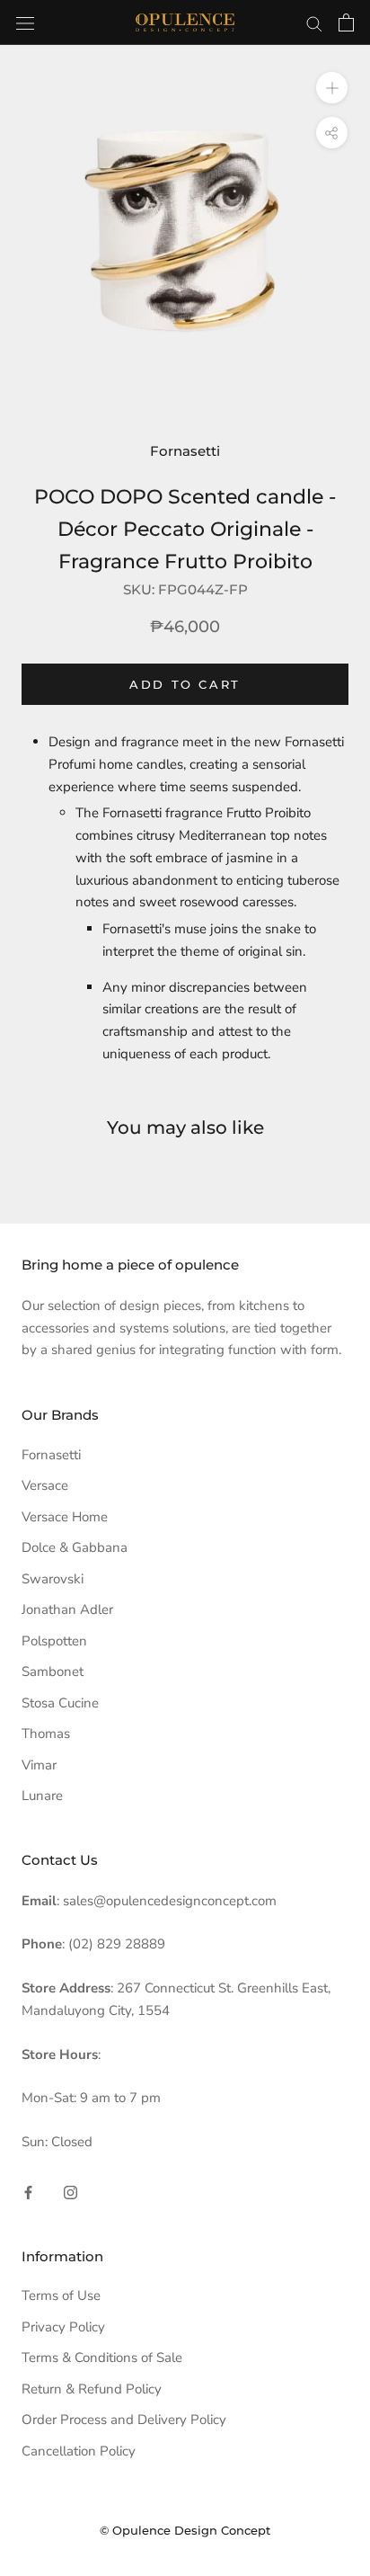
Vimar (39, 1765)
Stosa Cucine (60, 1703)
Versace (45, 1485)
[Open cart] (346, 22)
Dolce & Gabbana (75, 1547)
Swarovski (53, 1579)
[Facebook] (28, 2192)
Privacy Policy (63, 2327)
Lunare (42, 1796)
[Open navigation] (25, 22)
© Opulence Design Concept (185, 2530)
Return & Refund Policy (92, 2389)
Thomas (46, 1734)
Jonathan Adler (67, 1609)
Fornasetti (185, 451)
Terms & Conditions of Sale (102, 2358)
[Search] (314, 23)
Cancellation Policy (79, 2451)
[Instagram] (70, 2192)
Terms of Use (61, 2295)
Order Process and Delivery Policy (124, 2420)
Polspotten (54, 1641)
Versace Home (65, 1517)
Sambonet (53, 1671)
